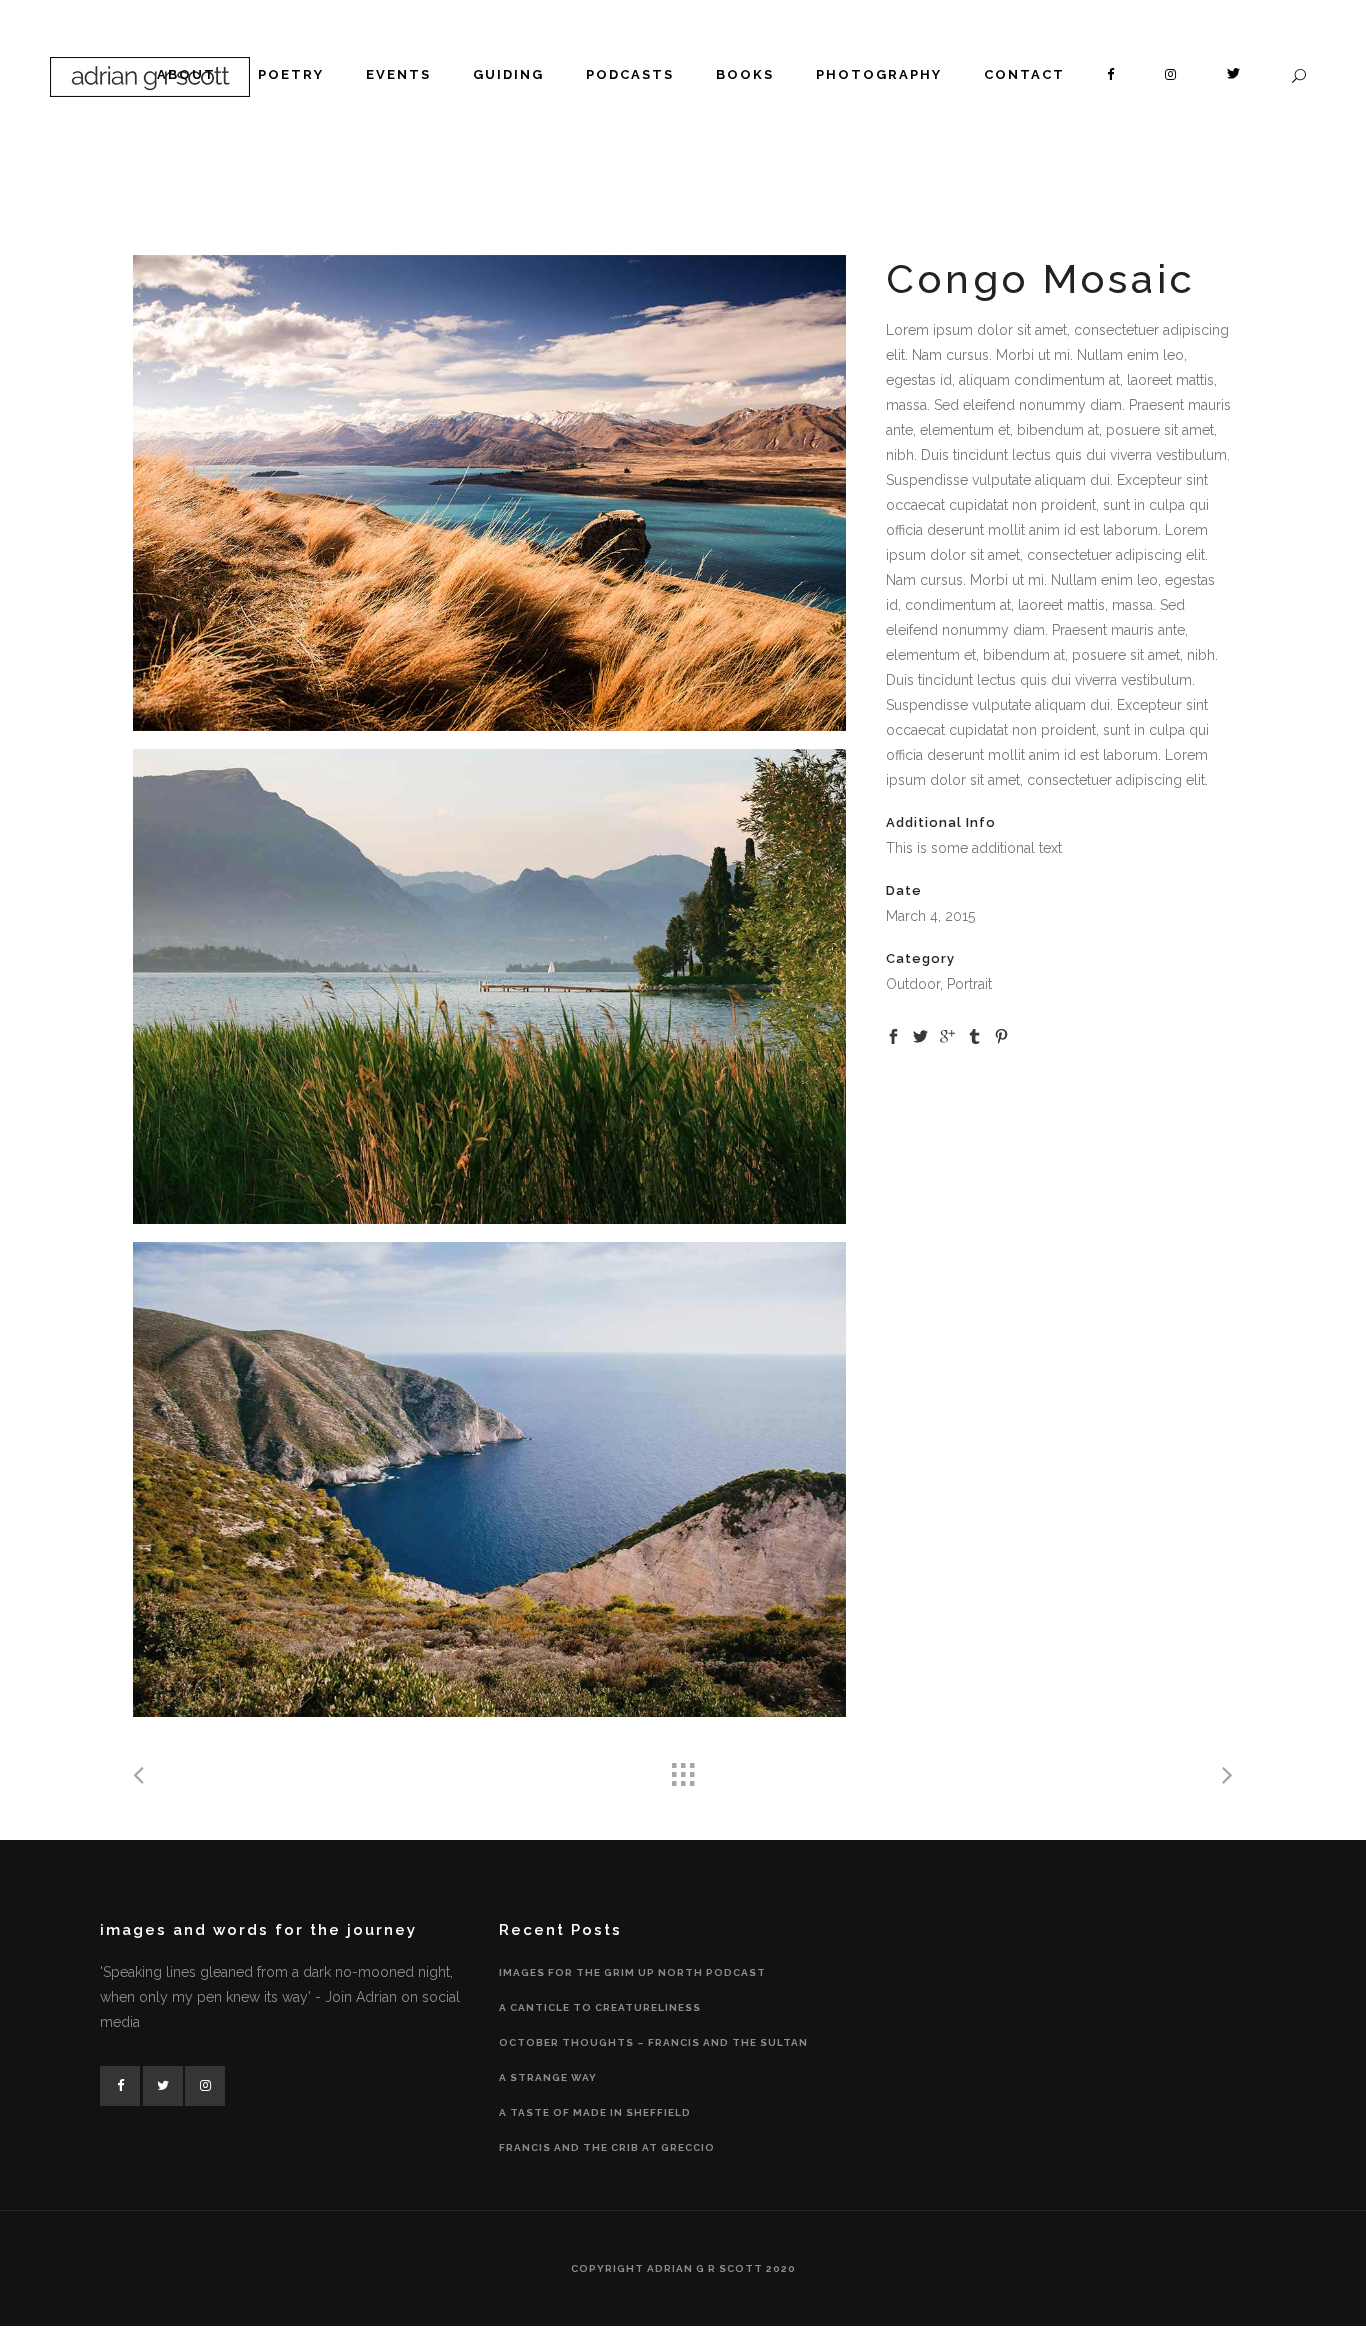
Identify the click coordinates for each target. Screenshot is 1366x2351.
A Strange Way (548, 2077)
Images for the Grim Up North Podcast (632, 1972)
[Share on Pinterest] (1001, 1035)
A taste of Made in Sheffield (595, 2112)
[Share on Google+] (947, 1035)
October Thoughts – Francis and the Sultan (653, 2042)
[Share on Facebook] (893, 1035)
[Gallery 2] (489, 986)
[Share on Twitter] (920, 1035)
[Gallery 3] (489, 1479)
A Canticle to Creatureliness (600, 2007)
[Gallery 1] (489, 492)
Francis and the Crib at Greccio (607, 2147)
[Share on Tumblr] (974, 1035)
